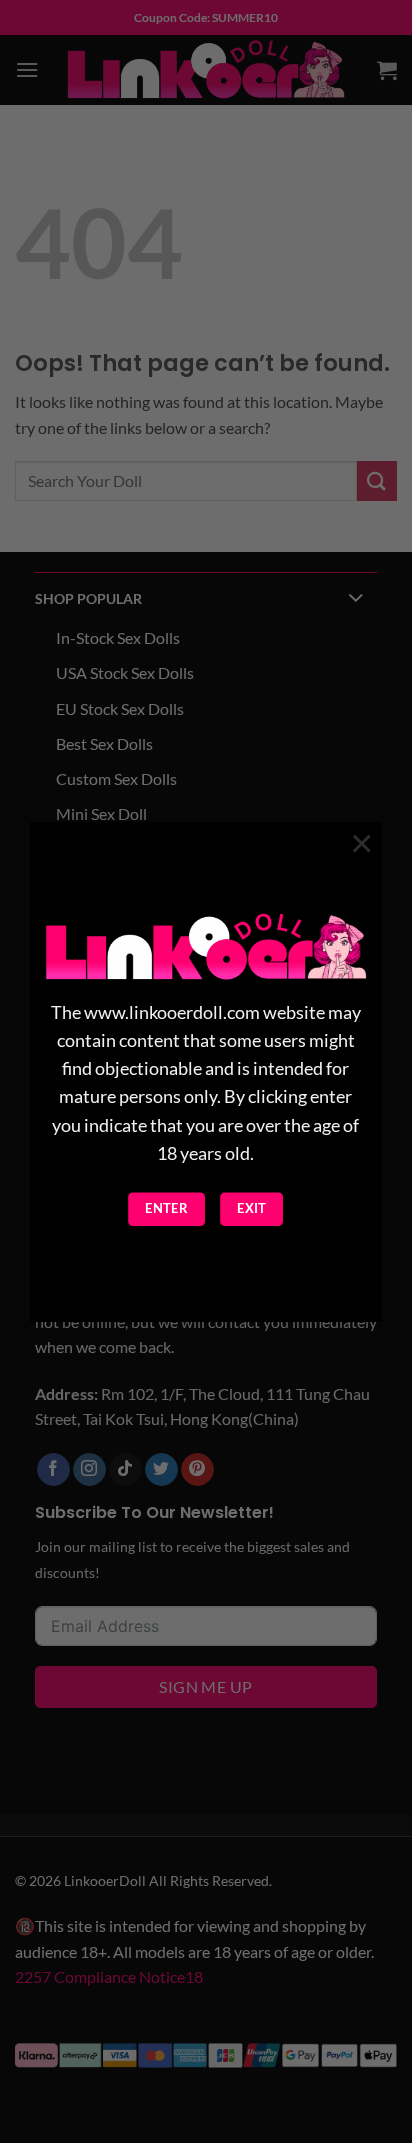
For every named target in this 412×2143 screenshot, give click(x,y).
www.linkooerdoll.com (172, 1012)
